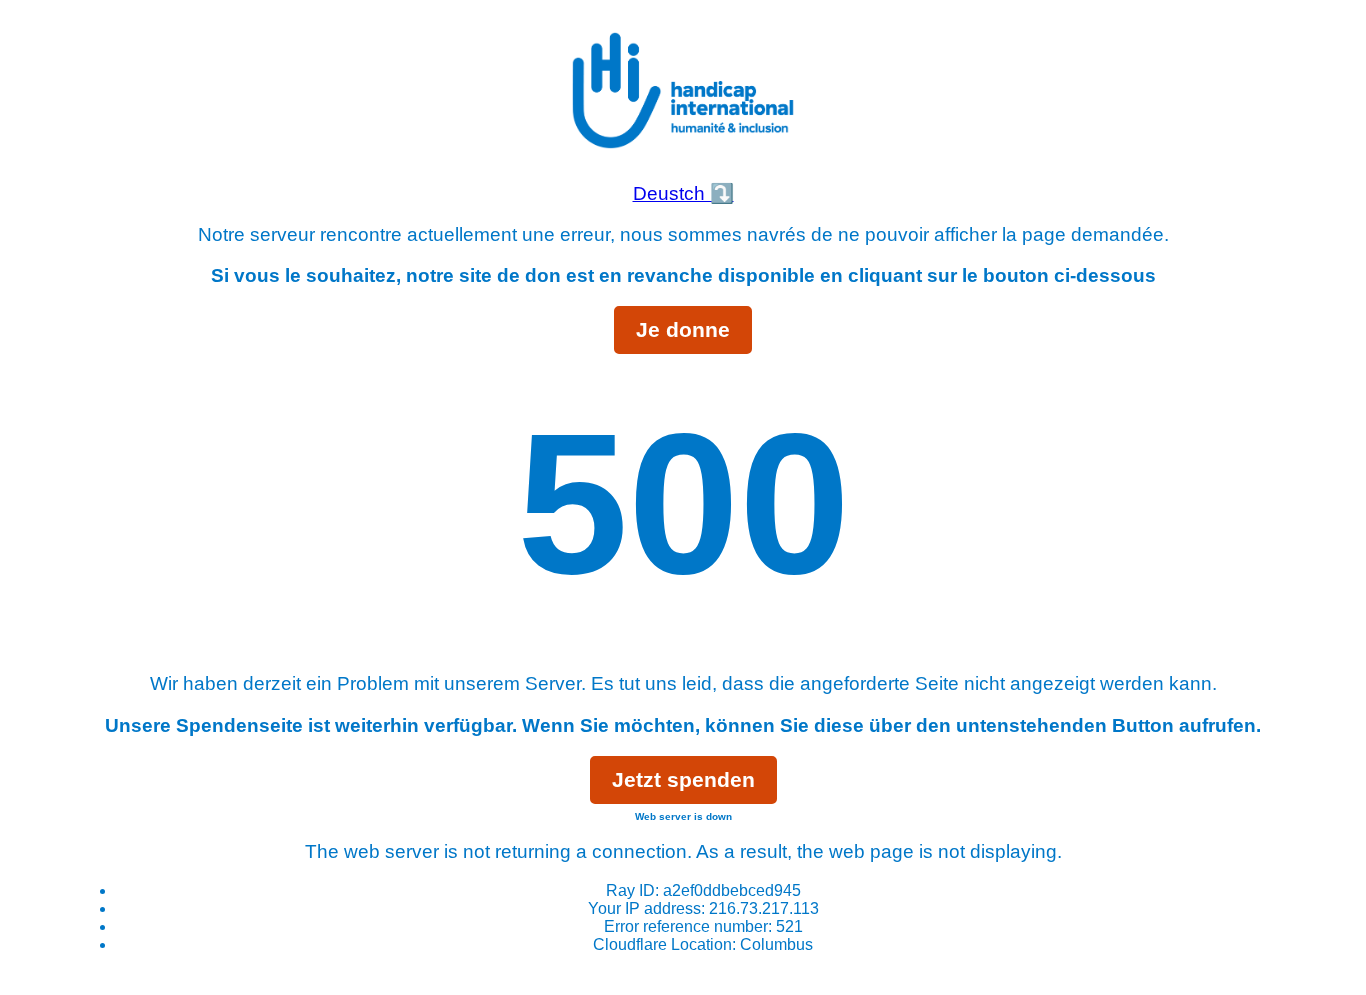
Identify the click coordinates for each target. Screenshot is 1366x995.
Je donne (683, 329)
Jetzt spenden (683, 779)
